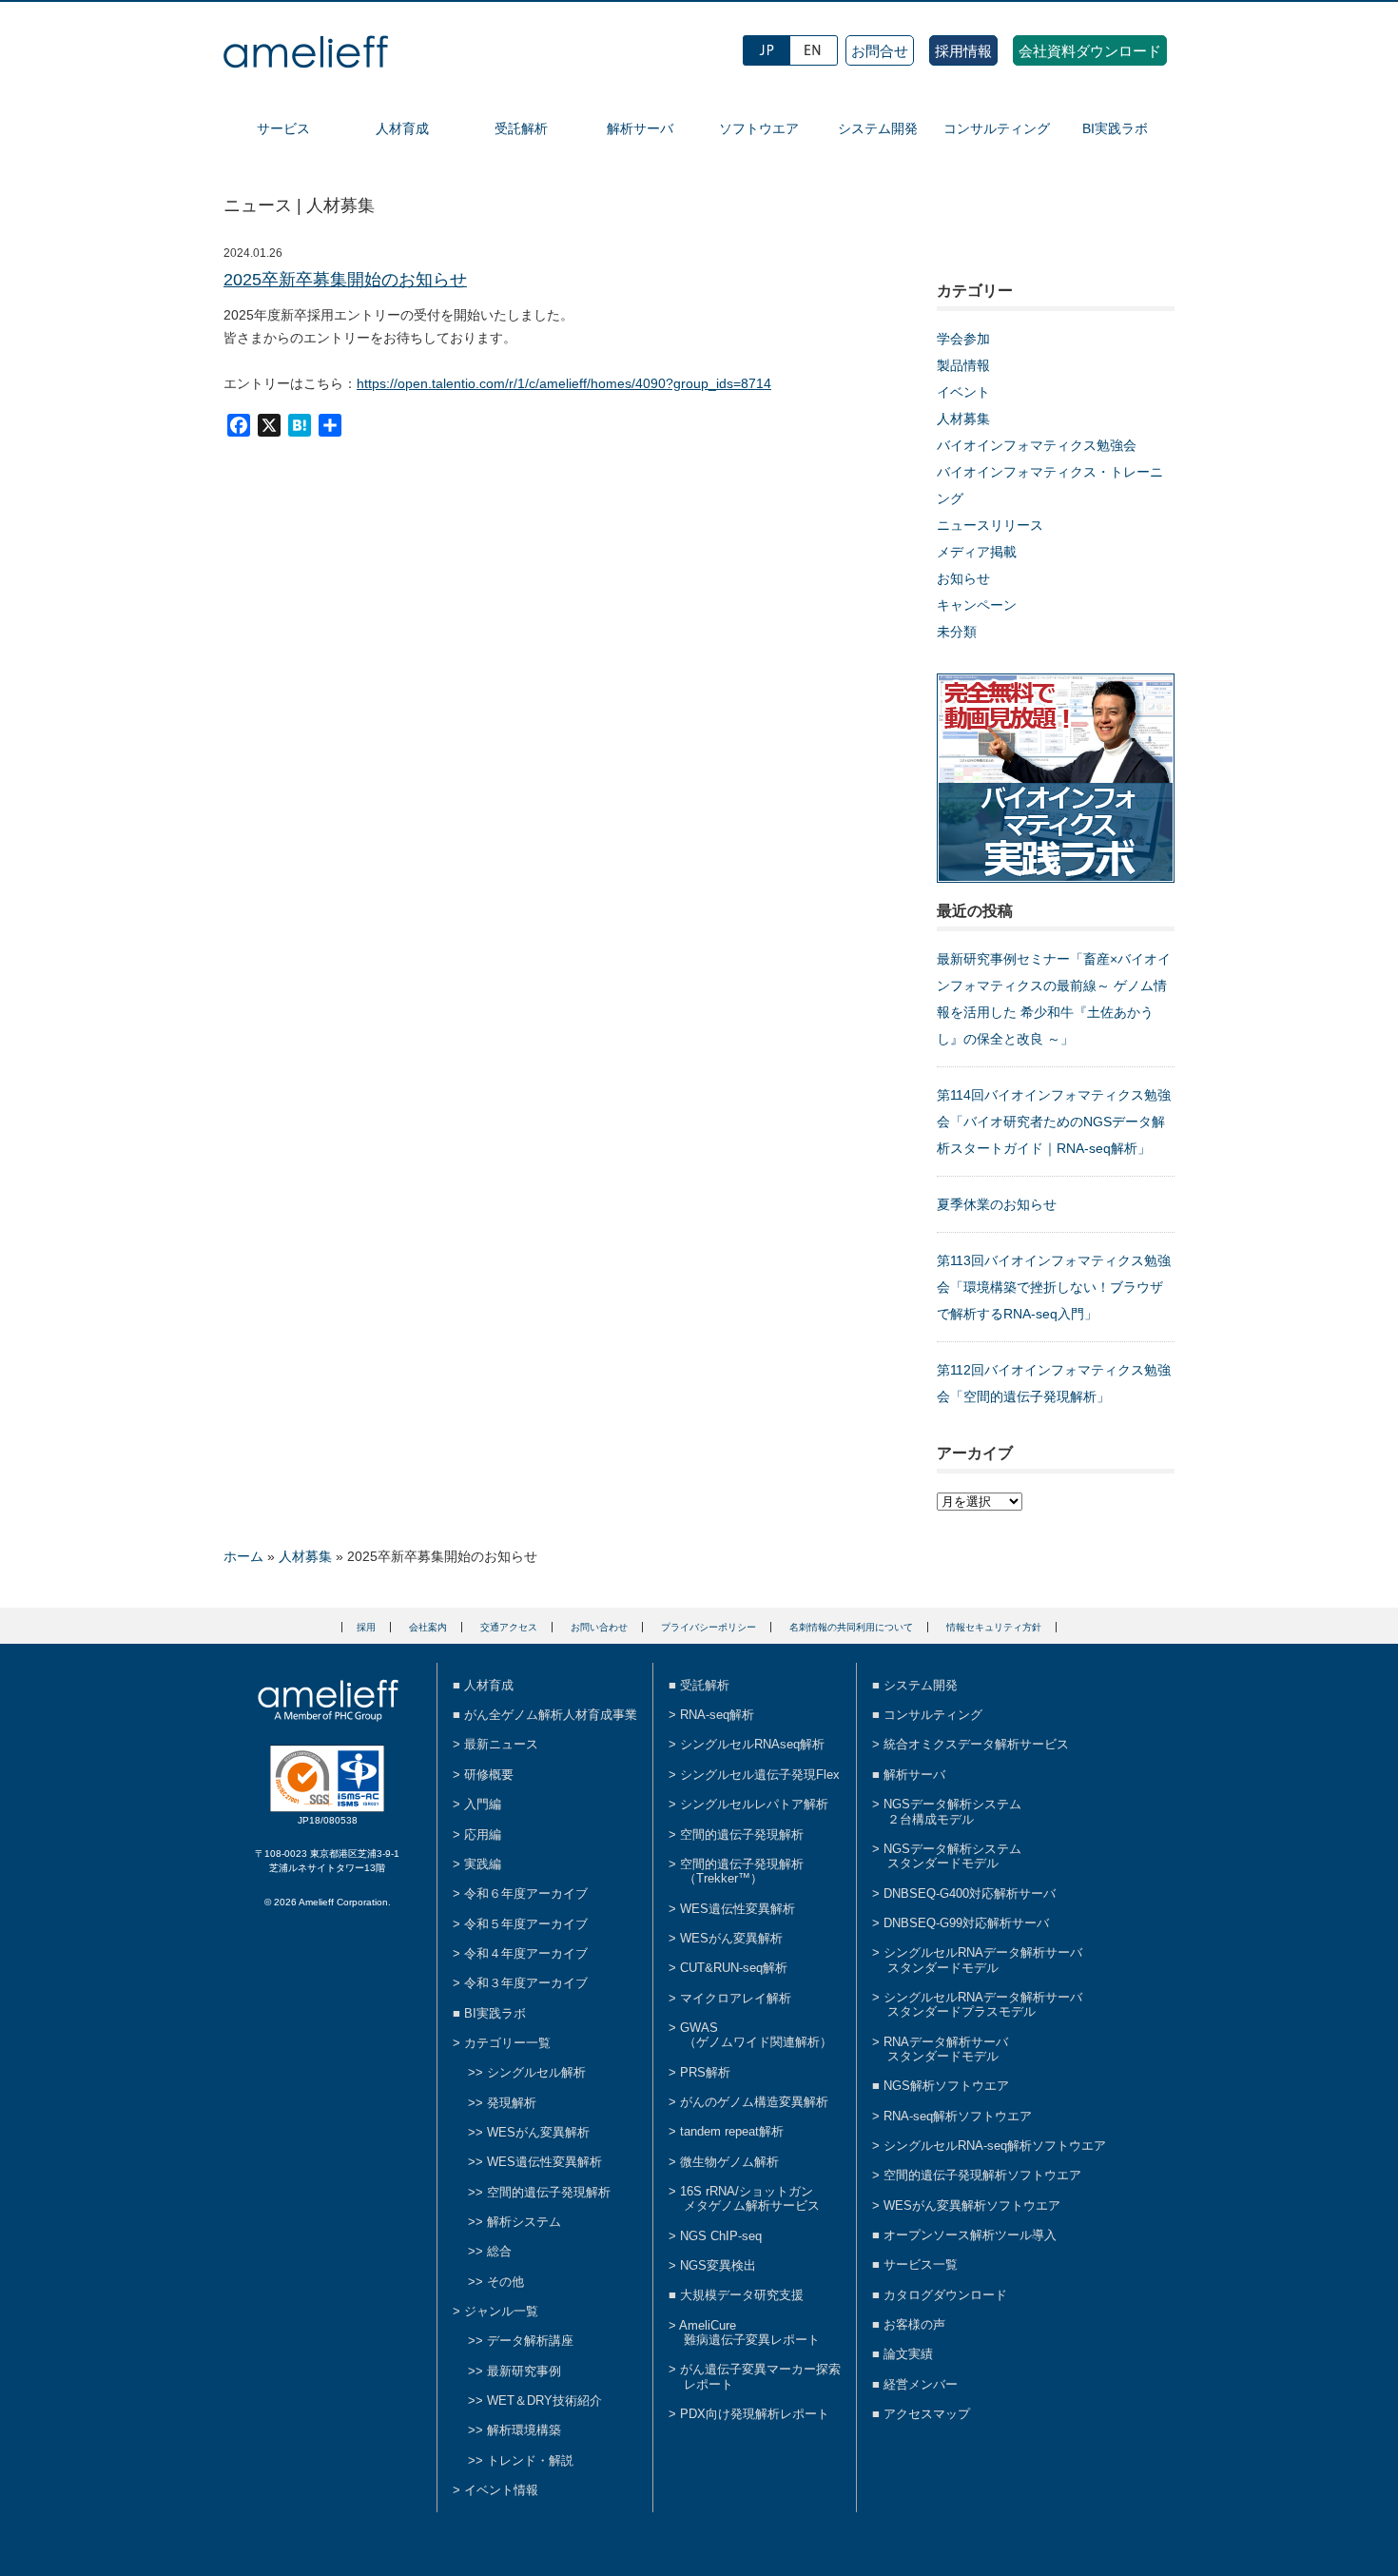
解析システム (524, 2222)
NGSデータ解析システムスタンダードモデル (952, 1856)
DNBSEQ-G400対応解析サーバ (970, 1893)
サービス (283, 128)
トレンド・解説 (530, 2460)
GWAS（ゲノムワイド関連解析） (756, 2035)
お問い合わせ (599, 1627)
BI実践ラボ (1115, 128)
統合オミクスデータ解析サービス (976, 1744)
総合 (499, 2251)
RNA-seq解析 (717, 1715)
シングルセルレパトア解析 (754, 1804)
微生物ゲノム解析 (729, 2162)
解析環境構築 (524, 2430)
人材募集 (963, 419)
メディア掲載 (977, 552)
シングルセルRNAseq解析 (752, 1744)
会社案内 (428, 1627)
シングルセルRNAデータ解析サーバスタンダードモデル (983, 1960)
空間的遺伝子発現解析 (549, 2192)
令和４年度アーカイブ (526, 1953)
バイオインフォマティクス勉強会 (1037, 445)
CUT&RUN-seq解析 (734, 1968)
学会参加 (963, 339)
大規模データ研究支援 (742, 2295)
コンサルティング (997, 128)
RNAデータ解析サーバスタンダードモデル (946, 2049)
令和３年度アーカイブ (526, 1983)
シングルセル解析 (536, 2072)
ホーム (243, 1556)
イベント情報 (501, 2490)
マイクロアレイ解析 (736, 1998)
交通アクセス (509, 1627)
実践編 (483, 1864)
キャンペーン (977, 605)
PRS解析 (705, 2072)
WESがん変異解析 (538, 2132)
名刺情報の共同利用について (851, 1627)
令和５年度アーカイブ (526, 1924)
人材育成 (402, 128)
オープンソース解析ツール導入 (970, 2235)
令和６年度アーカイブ (526, 1893)
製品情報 (963, 365)
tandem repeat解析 (732, 2131)
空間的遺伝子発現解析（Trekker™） (742, 1871)
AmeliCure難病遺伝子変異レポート (749, 2332)
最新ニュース (501, 1744)
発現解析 (512, 2103)
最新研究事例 (524, 2371)
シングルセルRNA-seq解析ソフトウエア (995, 2146)
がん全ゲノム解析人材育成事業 (551, 1715)
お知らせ (963, 578)
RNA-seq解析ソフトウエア (958, 2116)
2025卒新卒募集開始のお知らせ (345, 280)
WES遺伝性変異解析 (544, 2162)
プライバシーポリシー (709, 1627)
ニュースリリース (990, 525)
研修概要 (489, 1775)
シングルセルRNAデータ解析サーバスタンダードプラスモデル (983, 2004)
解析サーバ (640, 128)
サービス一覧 (921, 2264)
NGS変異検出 (718, 2265)
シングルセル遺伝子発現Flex (760, 1775)
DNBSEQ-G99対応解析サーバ (966, 1923)
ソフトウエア (759, 128)
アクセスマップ (927, 2414)
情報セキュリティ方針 (994, 1627)
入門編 (483, 1804)
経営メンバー (921, 2384)
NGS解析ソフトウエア (946, 2086)
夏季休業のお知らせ (997, 1204)
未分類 (957, 632)
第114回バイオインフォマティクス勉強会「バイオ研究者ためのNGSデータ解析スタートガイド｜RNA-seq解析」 (1054, 1122)
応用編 (483, 1834)
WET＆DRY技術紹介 (544, 2400)
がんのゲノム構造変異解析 (754, 2102)
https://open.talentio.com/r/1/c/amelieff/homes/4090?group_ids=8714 (564, 383)
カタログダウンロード (945, 2295)
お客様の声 (914, 2324)
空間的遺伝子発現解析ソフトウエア (982, 2175)
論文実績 (908, 2354)
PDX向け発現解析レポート (755, 2414)
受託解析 (521, 128)
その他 (505, 2282)
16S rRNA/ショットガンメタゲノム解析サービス (750, 2198)
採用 (366, 1627)
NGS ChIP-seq (721, 2236)
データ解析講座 (530, 2341)
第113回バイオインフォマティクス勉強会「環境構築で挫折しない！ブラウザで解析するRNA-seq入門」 (1054, 1287)
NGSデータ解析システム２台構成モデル (952, 1811)
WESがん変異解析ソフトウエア (972, 2205)
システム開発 (878, 128)
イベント (963, 392)
